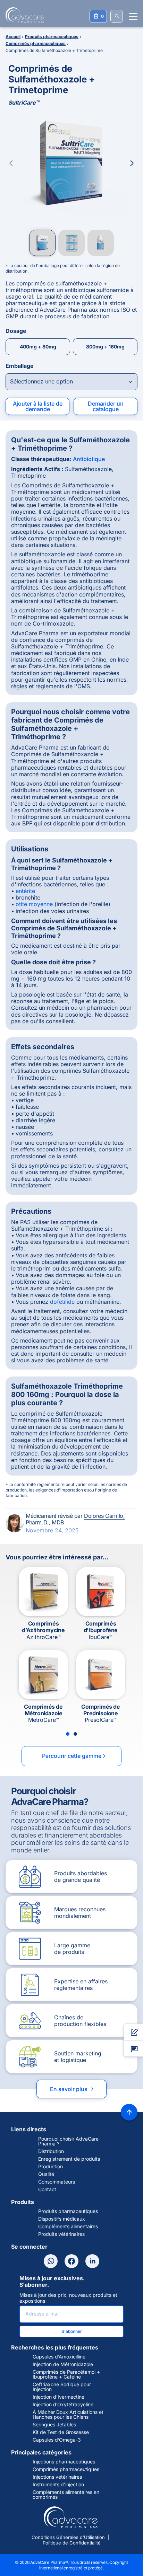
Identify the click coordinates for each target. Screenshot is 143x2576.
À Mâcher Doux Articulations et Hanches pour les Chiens (68, 2415)
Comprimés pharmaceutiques (66, 2469)
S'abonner (72, 2331)
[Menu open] (133, 16)
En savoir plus (73, 2089)
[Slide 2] (75, 1734)
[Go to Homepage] (23, 15)
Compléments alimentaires (68, 2227)
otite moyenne (34, 904)
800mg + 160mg (105, 347)
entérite (25, 891)
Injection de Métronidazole (63, 2364)
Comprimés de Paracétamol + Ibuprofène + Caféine (66, 2374)
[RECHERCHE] (117, 16)
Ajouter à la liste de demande (38, 406)
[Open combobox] (71, 382)
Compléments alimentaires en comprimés (66, 2495)
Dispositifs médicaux (62, 2219)
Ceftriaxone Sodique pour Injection (62, 2387)
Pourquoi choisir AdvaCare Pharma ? (68, 2141)
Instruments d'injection (58, 2485)
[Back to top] (129, 2112)
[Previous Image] (11, 163)
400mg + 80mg (38, 347)
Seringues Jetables (54, 2425)
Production (51, 2167)
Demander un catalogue (106, 406)
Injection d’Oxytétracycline (63, 2405)
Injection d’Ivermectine (58, 2397)
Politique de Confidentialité (72, 2543)
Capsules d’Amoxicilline (59, 2357)
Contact (47, 2189)
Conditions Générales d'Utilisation (68, 2537)
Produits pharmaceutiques (68, 2211)
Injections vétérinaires (57, 2477)
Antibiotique (89, 459)
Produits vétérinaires (61, 2234)
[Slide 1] (68, 1734)
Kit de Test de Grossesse (61, 2432)
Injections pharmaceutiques (64, 2462)
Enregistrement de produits (69, 2159)
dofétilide (62, 1302)
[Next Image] (132, 163)
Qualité (46, 2174)
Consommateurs (57, 2182)
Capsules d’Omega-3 (57, 2440)
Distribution (51, 2151)
